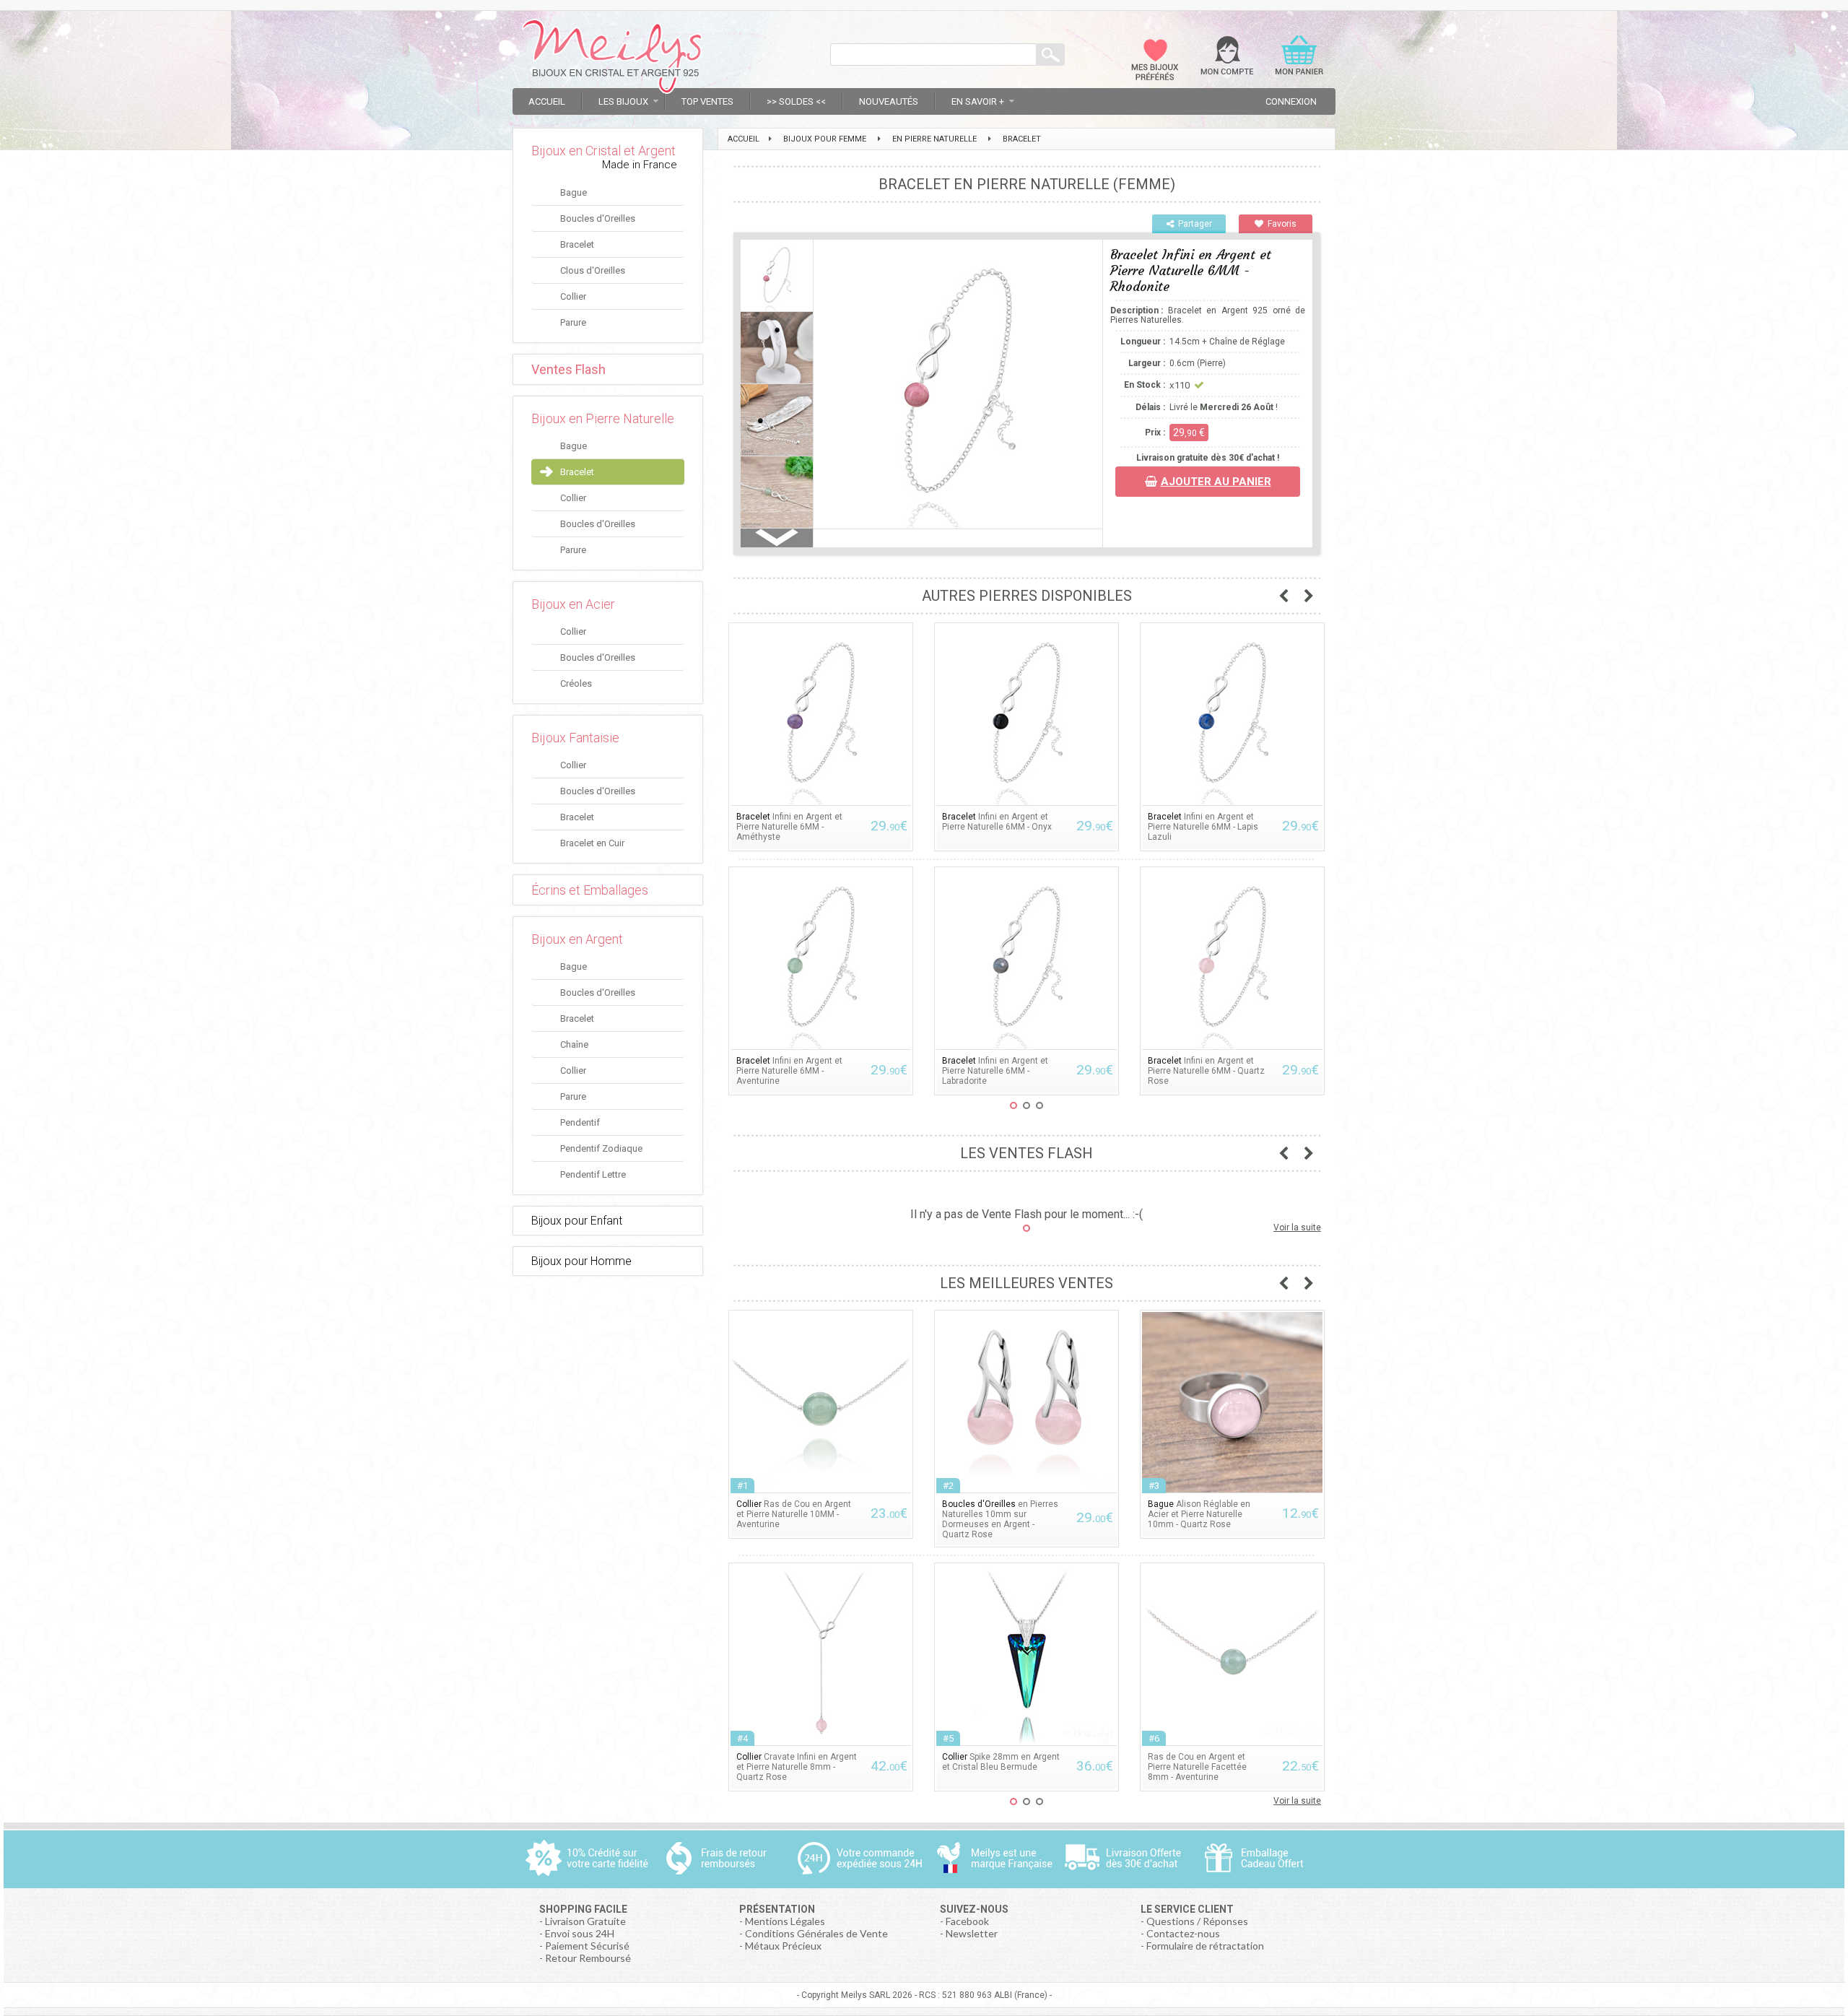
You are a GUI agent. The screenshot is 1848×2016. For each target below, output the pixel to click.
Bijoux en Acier (573, 604)
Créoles (576, 683)
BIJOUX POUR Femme (825, 139)
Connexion (1291, 101)
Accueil (547, 101)
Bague (574, 192)
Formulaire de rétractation (1205, 1946)
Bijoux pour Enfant (577, 1221)
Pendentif (580, 1122)
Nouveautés (889, 101)
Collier (573, 296)
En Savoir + (978, 101)
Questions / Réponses (1197, 1921)
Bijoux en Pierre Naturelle (603, 418)
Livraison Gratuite (585, 1921)
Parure (573, 322)
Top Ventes (707, 101)
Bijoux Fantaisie (575, 738)
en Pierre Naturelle (934, 139)
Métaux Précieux (783, 1946)
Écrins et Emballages (590, 890)
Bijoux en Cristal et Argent (603, 151)
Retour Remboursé (588, 1958)
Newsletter (972, 1933)
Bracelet (577, 244)
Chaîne (574, 1044)
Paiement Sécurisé (587, 1946)
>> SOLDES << (796, 101)
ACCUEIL (744, 139)
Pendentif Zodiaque (601, 1148)
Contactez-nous (1183, 1933)
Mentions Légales (785, 1921)
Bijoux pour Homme (581, 1261)
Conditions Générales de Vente (816, 1933)
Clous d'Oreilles (593, 270)
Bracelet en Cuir (592, 843)
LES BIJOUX (623, 101)
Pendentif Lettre (593, 1174)
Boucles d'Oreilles (598, 218)
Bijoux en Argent (577, 939)
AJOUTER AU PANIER (1216, 482)
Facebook (967, 1921)
